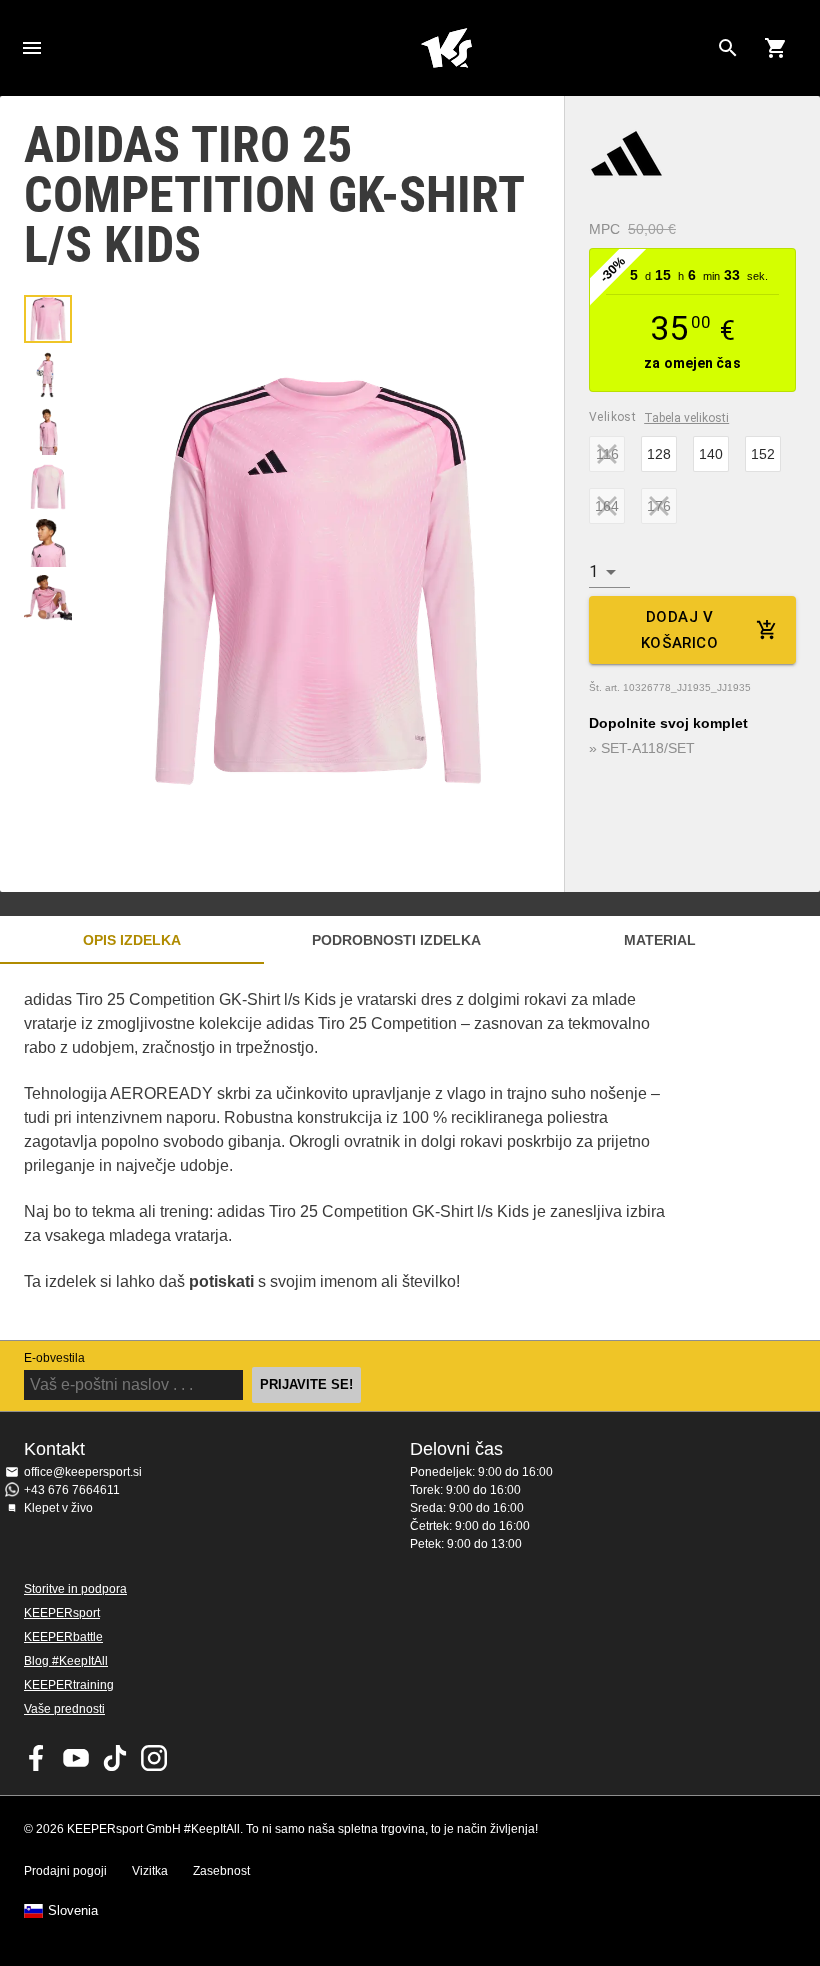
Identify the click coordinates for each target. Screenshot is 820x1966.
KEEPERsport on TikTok (115, 1758)
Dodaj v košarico (679, 630)
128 (659, 454)
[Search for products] (728, 48)
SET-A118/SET (648, 748)
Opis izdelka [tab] (132, 940)
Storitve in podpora (75, 1589)
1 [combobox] (593, 571)
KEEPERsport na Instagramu (154, 1758)
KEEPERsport (62, 1613)
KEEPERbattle (63, 1637)
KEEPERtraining (69, 1685)
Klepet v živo (58, 1508)
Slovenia (73, 1911)
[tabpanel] (350, 1152)
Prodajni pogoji (65, 1871)
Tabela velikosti (686, 418)
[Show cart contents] (776, 48)
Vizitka (150, 1871)
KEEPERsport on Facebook (37, 1758)
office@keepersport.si (83, 1472)
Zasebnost (221, 1871)
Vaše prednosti (64, 1709)
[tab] (48, 319)
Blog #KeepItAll (66, 1661)
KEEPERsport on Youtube (76, 1758)
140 (711, 454)
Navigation (32, 48)
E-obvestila (54, 1358)
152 (763, 454)
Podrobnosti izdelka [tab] (396, 940)
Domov (446, 48)
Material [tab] (660, 940)
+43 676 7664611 (72, 1490)
